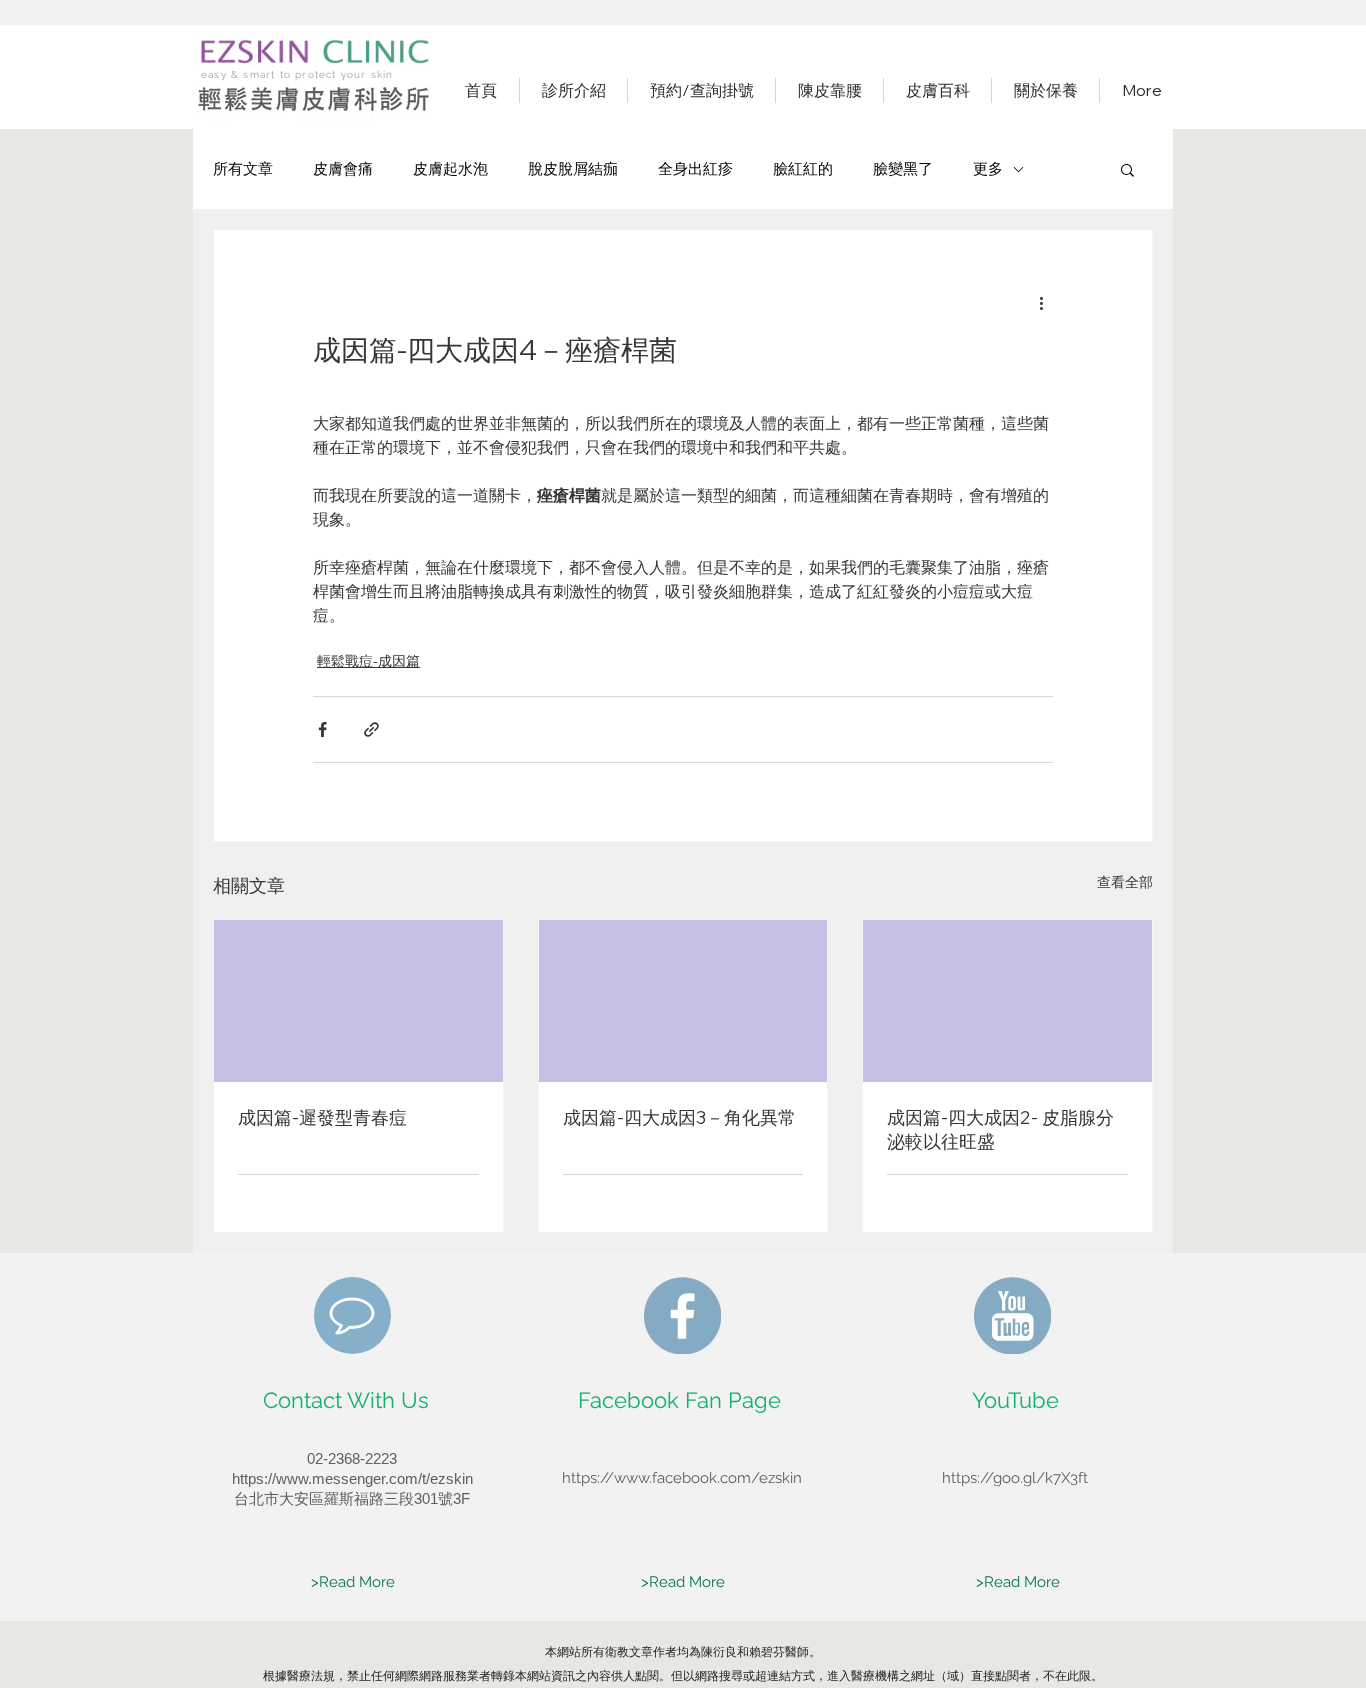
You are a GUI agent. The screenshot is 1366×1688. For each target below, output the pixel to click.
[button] (1127, 169)
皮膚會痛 (343, 168)
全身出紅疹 (695, 168)
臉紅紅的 (803, 168)
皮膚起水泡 (450, 168)
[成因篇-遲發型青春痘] (358, 1001)
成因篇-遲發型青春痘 (322, 1117)
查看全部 (1125, 882)
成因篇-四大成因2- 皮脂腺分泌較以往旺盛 (1000, 1129)
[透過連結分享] (371, 729)
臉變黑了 (903, 168)
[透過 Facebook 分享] (322, 729)
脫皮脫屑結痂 (573, 168)
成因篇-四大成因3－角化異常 (679, 1117)
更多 (988, 168)
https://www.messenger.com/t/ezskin (352, 1478)
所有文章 (243, 168)
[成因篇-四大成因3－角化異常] (683, 1001)
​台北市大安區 (279, 1498)
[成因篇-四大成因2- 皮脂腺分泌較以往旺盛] (1007, 1001)
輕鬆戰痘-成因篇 (368, 661)
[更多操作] (1041, 302)
